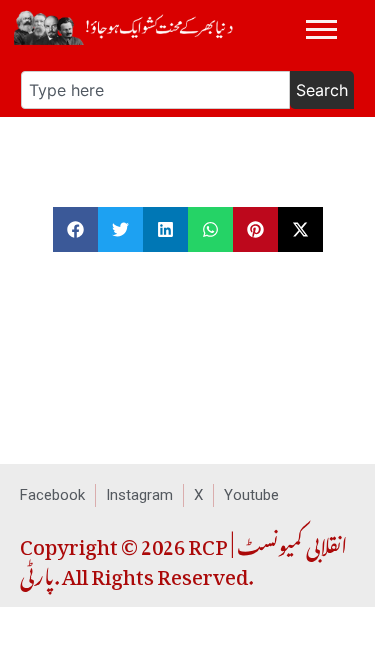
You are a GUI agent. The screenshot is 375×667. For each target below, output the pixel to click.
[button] (75, 229)
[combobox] (156, 90)
